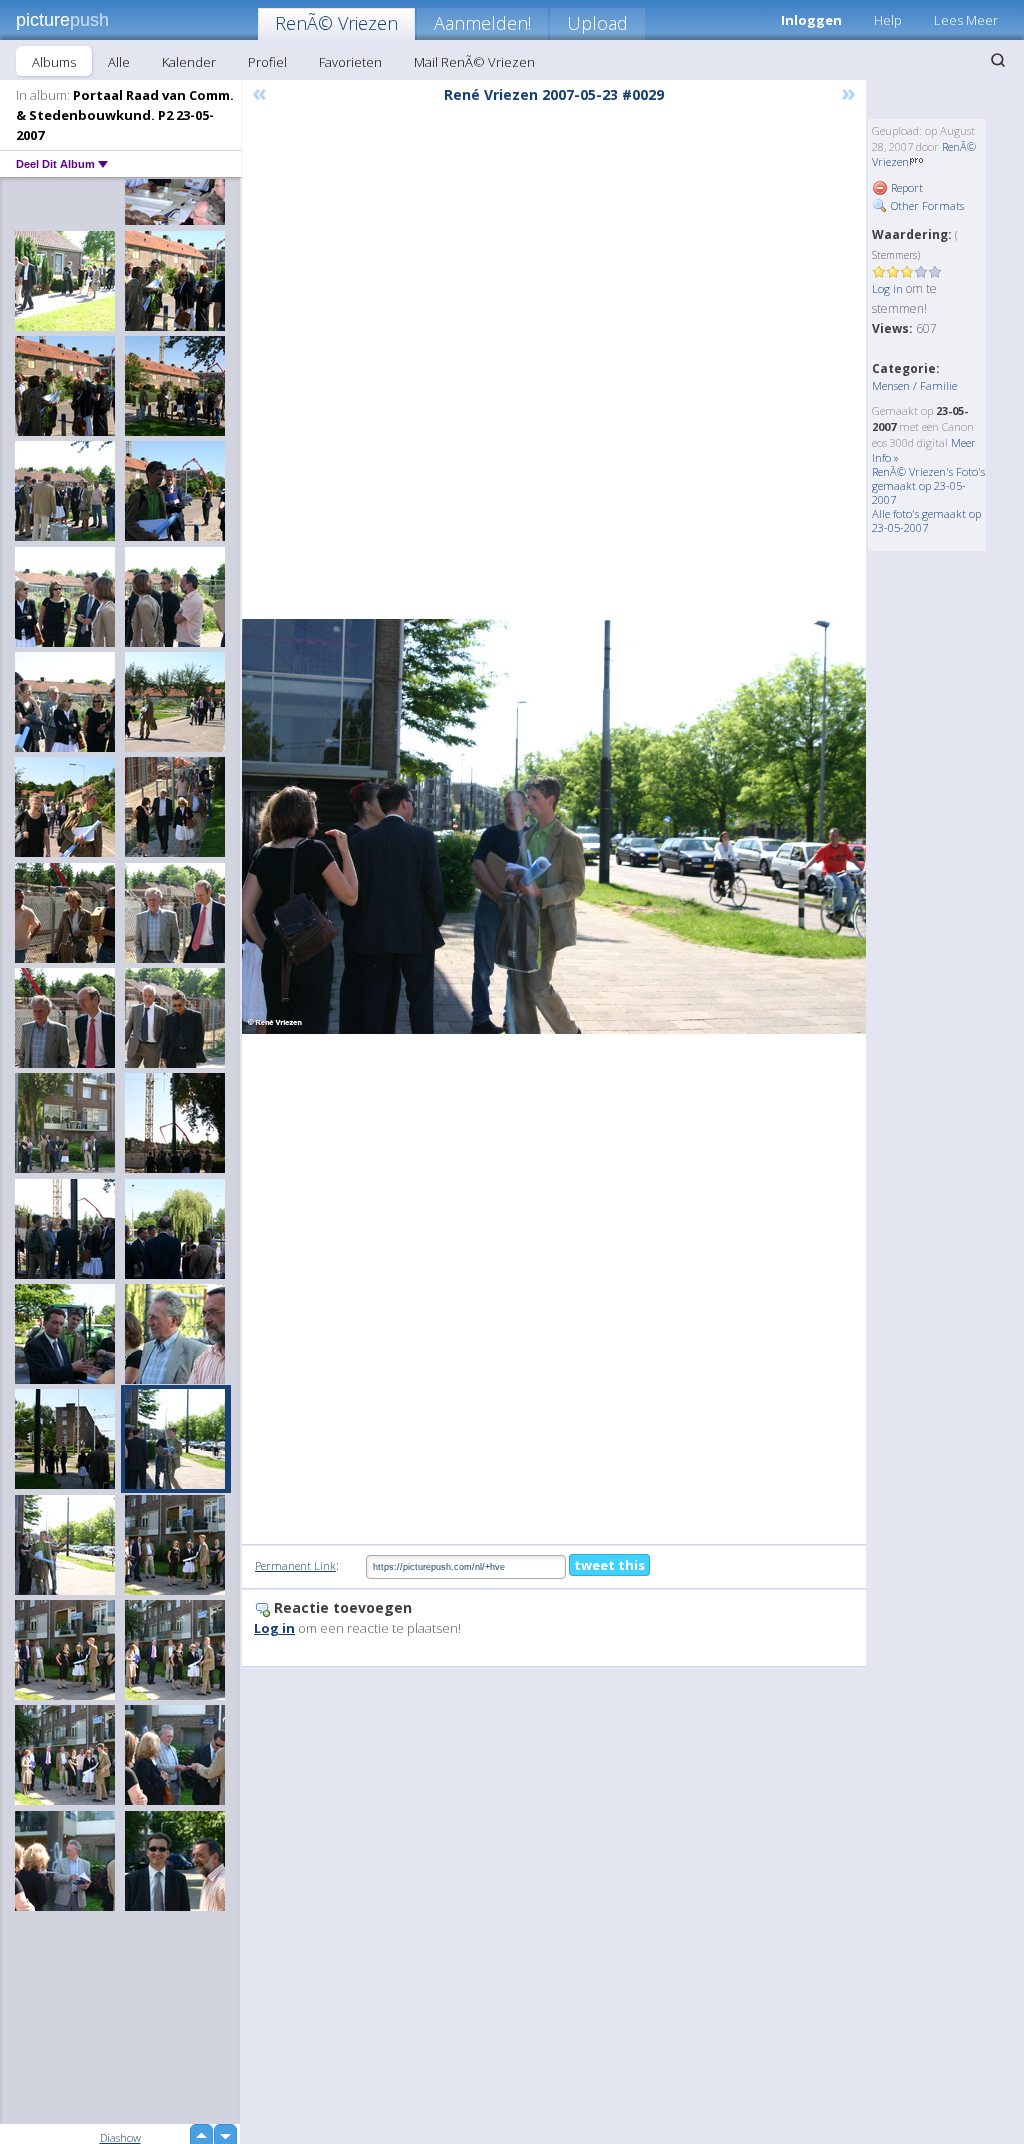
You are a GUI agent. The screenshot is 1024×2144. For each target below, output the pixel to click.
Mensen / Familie (914, 385)
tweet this (609, 1565)
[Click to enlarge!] (554, 826)
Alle (119, 62)
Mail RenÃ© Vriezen (474, 62)
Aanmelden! (482, 23)
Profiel (267, 62)
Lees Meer (966, 20)
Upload (597, 23)
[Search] (998, 60)
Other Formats (926, 205)
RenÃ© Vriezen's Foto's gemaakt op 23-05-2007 (928, 485)
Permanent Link (295, 1565)
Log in (887, 288)
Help (888, 20)
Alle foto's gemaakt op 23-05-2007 (926, 520)
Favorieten (350, 62)
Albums (54, 62)
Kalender (189, 62)
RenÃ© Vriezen (336, 23)
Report (905, 187)
